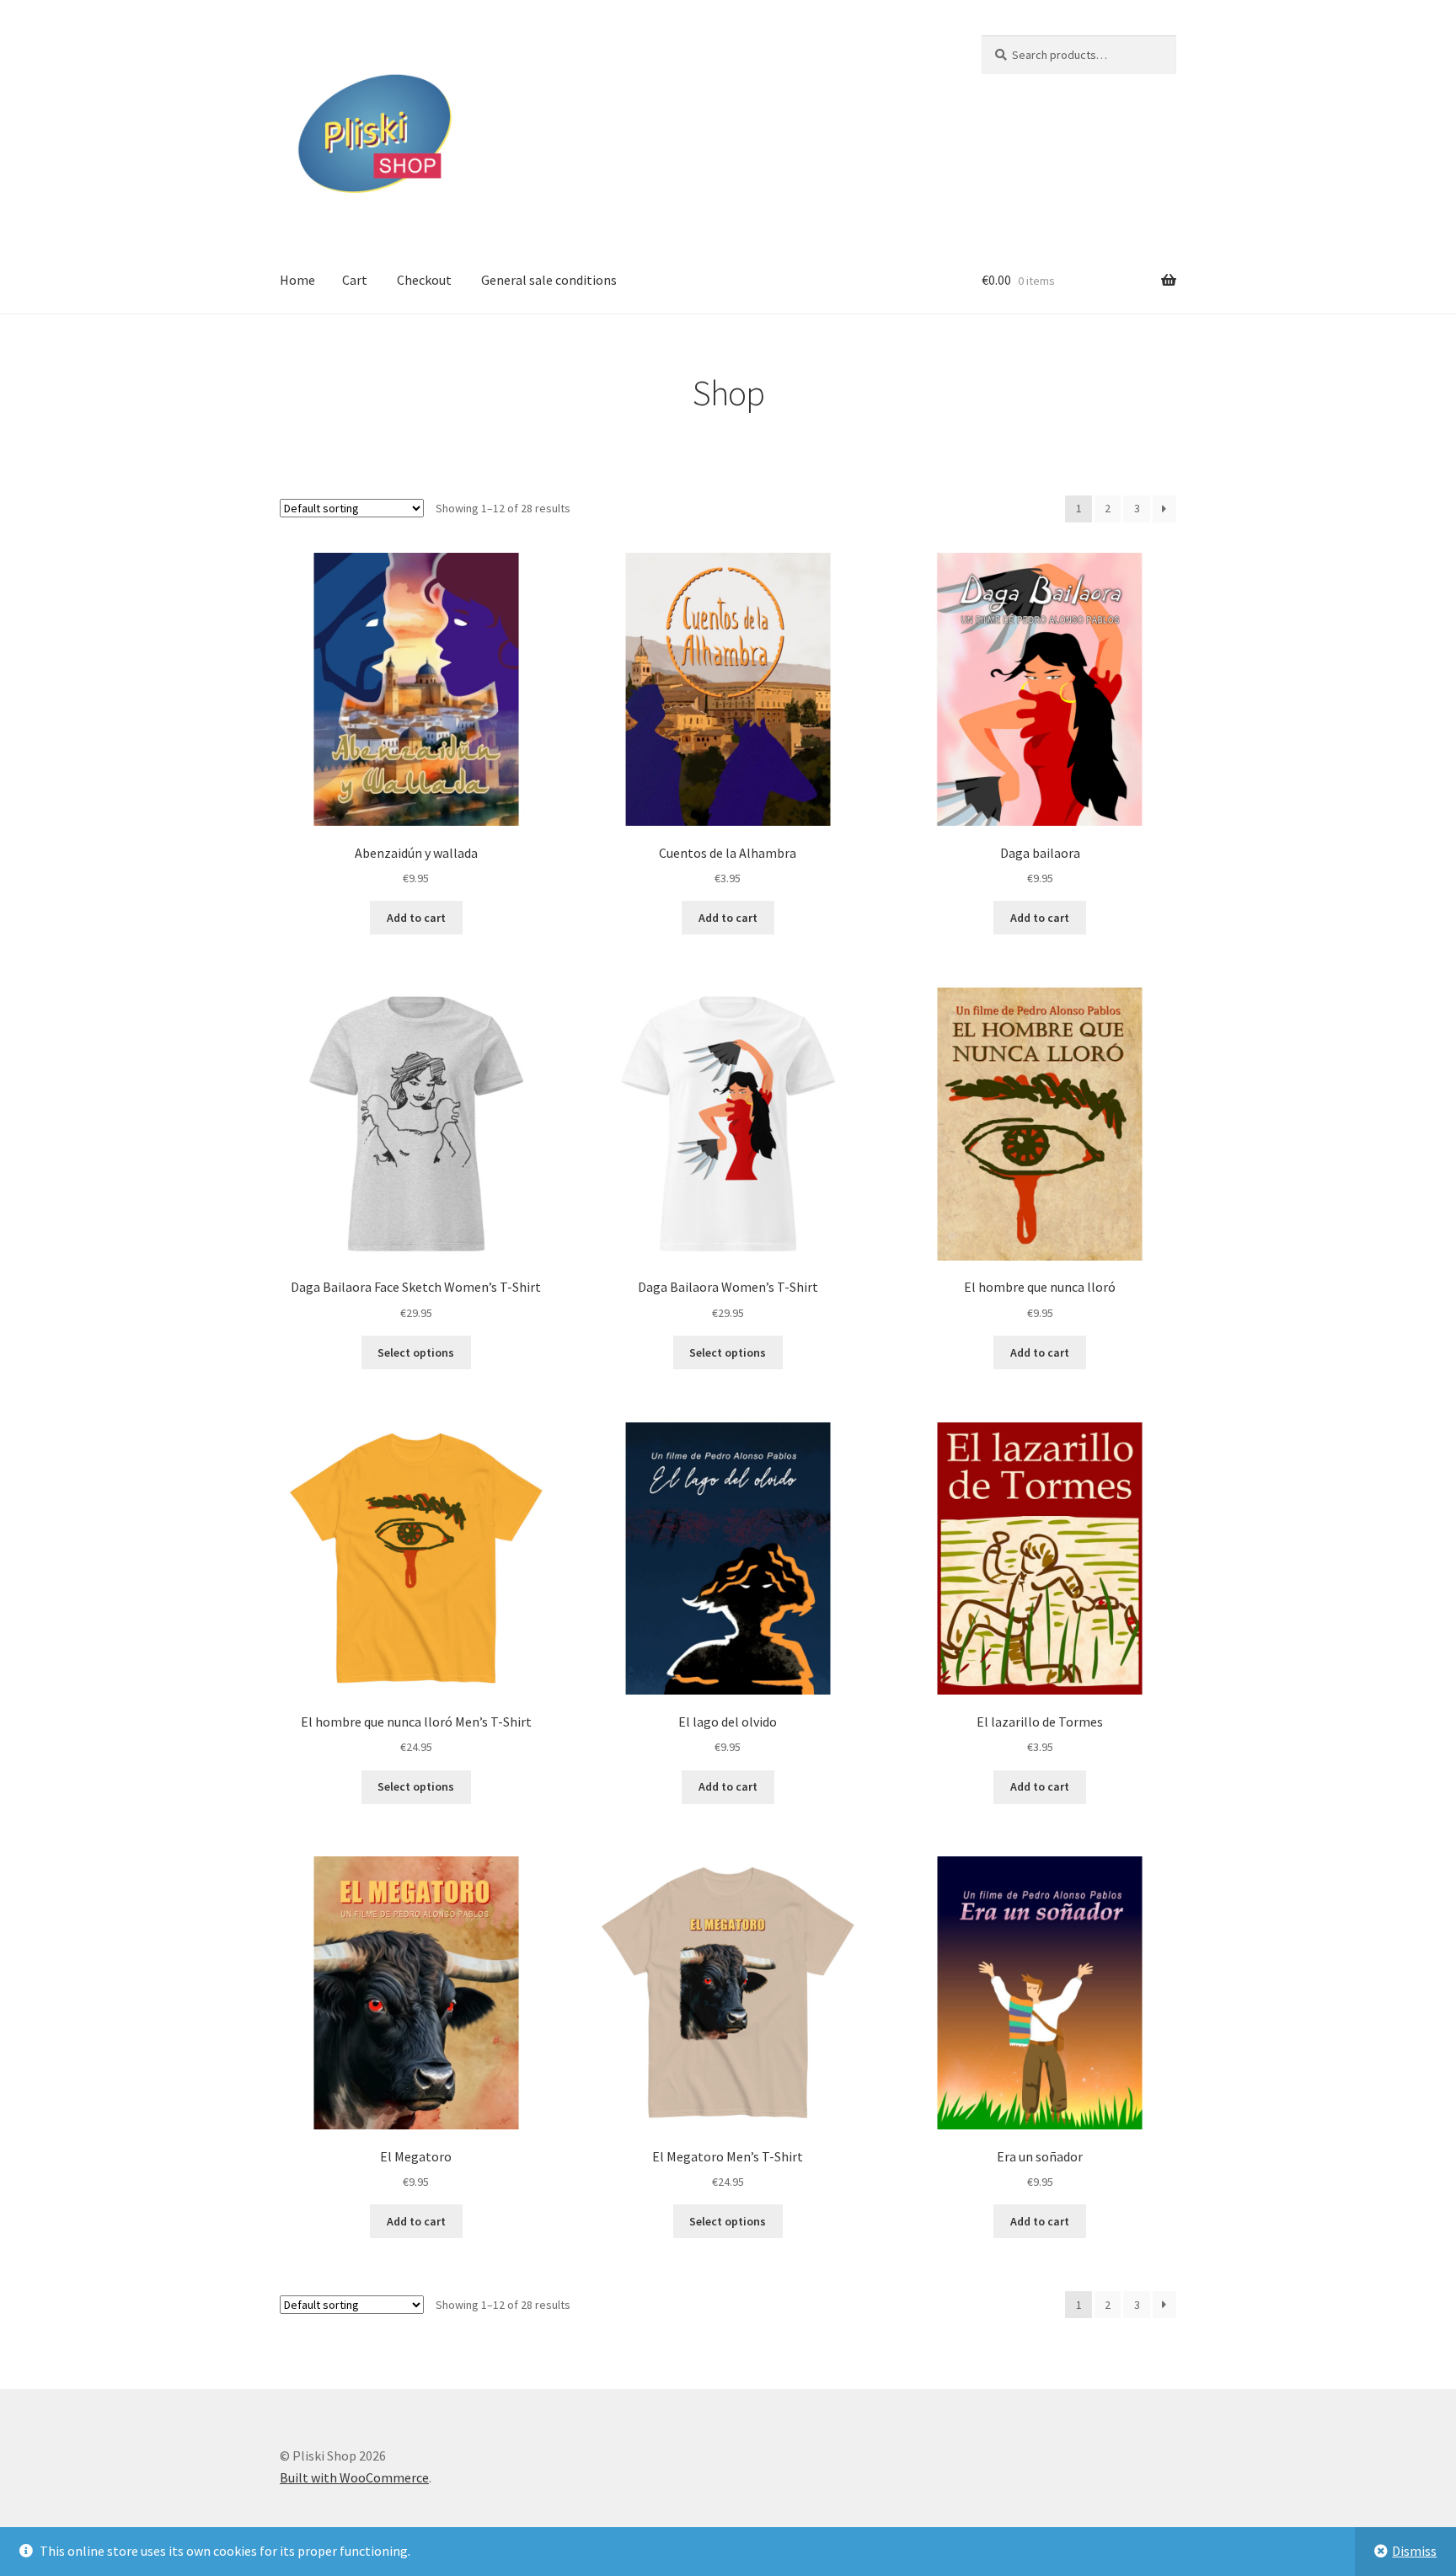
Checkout (424, 280)
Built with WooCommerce (354, 2477)
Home (297, 280)
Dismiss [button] (1414, 2551)
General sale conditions (549, 280)
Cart (355, 280)
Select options (416, 1352)
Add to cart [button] (416, 918)
